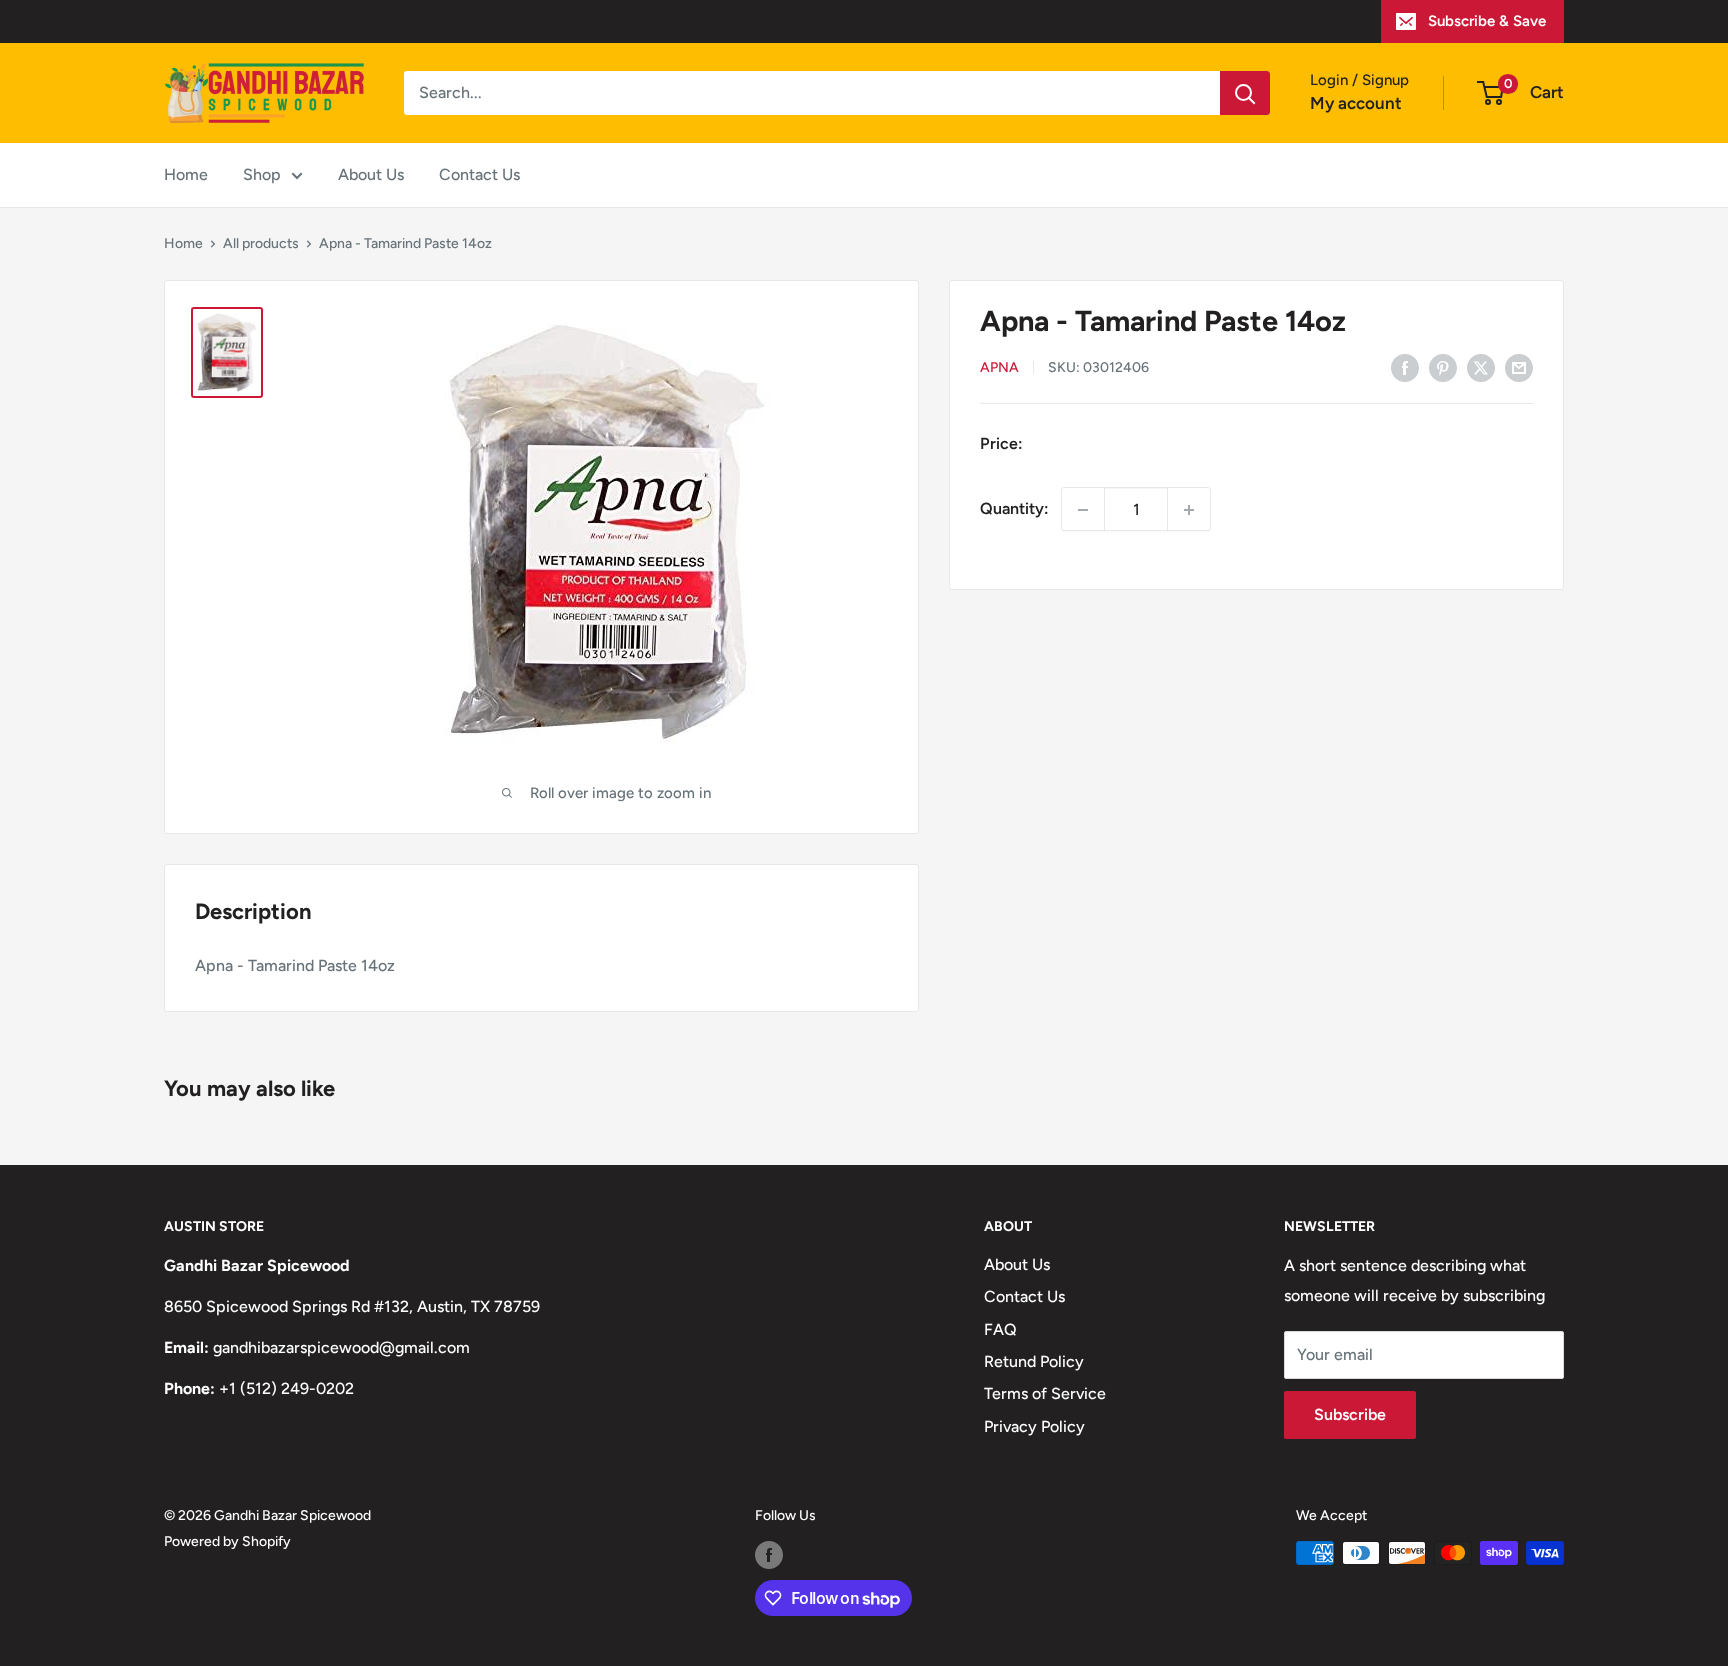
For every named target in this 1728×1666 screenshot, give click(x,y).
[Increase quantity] (1189, 510)
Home (186, 174)
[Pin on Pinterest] (1443, 367)
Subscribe (1350, 1414)
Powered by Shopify (227, 1541)
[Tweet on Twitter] (1481, 367)
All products (261, 243)
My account (1356, 103)
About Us (371, 174)
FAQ (1000, 1329)
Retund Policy (1034, 1361)
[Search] (1245, 93)
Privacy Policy (1034, 1426)
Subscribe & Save (1487, 21)
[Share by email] (1519, 367)
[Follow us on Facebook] (769, 1555)
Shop (262, 174)
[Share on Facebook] (1405, 367)
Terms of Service (1045, 1393)
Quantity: (1014, 509)
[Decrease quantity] (1083, 510)
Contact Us (479, 174)
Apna (999, 368)
